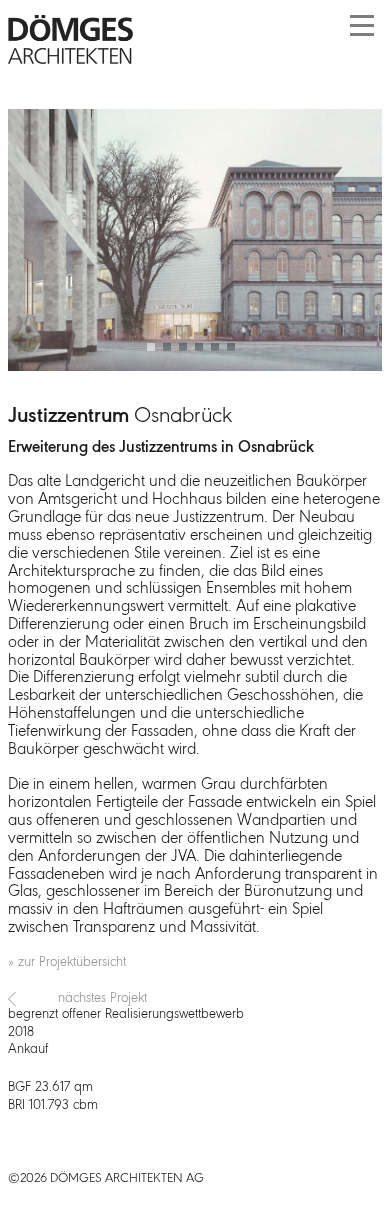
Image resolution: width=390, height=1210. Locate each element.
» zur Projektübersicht (67, 962)
